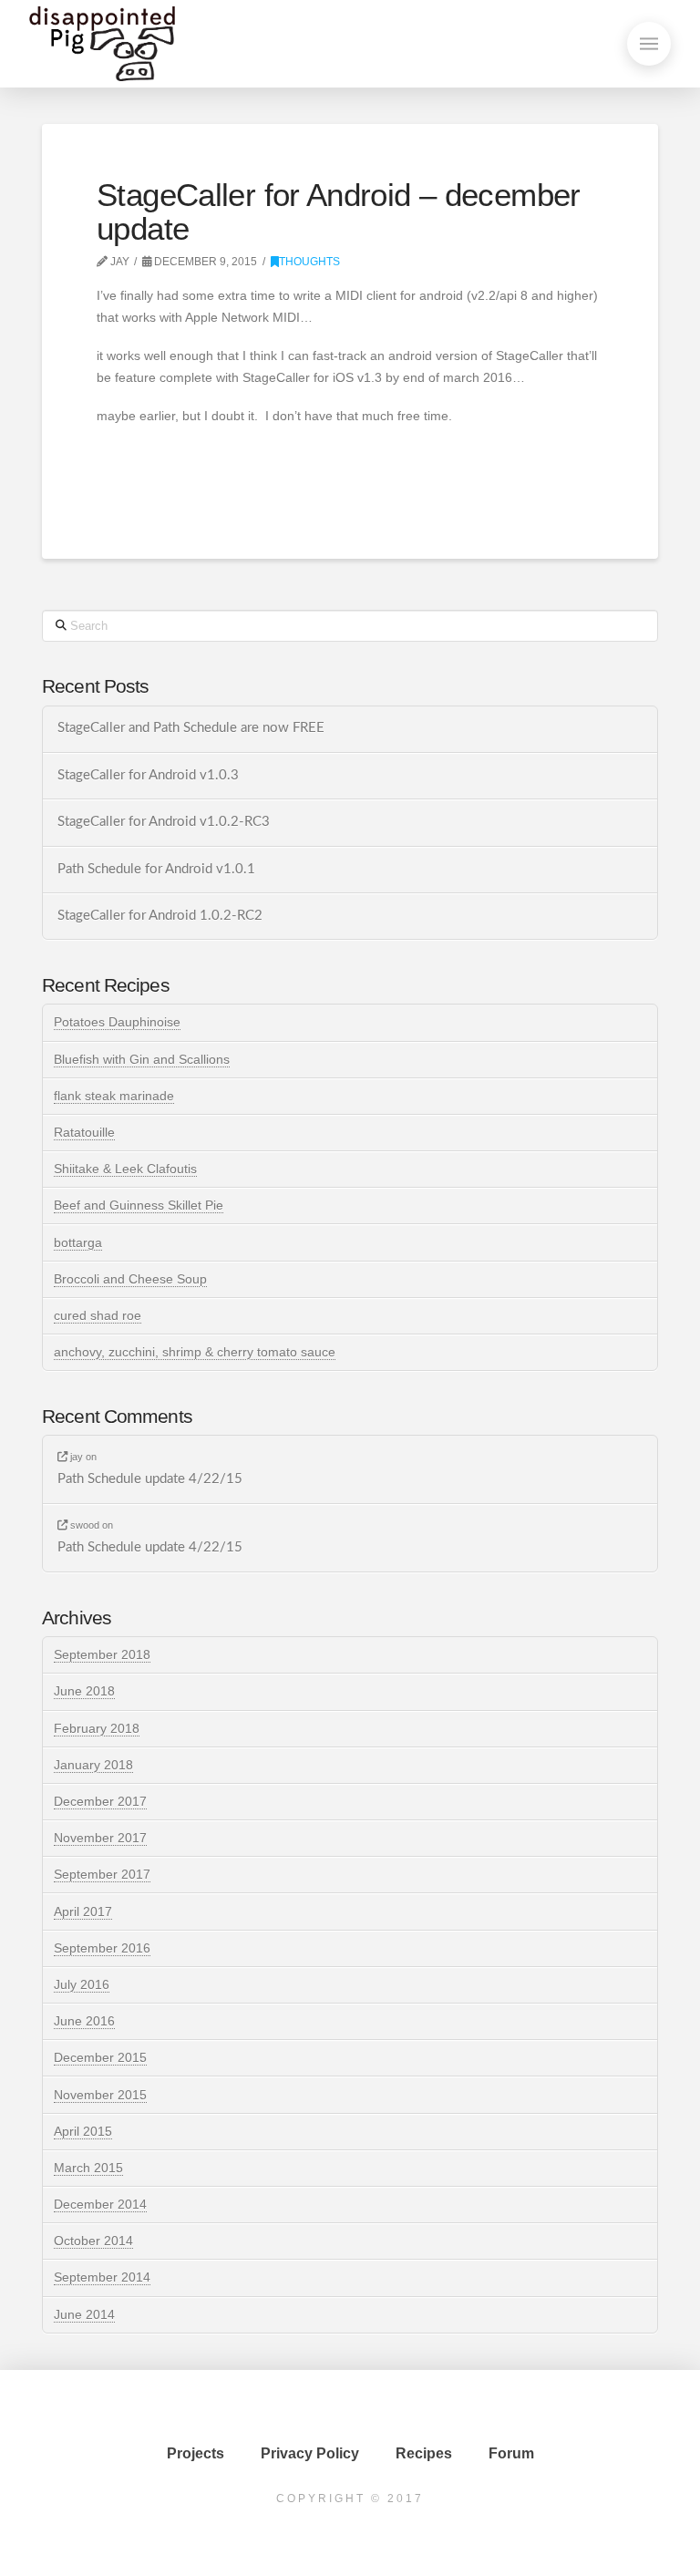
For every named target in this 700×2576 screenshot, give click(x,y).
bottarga (78, 1242)
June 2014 (84, 2314)
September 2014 (102, 2277)
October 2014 (93, 2241)
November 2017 (100, 1838)
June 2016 (84, 2021)
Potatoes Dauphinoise (117, 1022)
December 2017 (100, 1801)
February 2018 (97, 1728)
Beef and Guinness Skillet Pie (139, 1205)
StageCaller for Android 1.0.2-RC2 (160, 916)
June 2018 (84, 1691)
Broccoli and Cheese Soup (130, 1279)
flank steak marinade (114, 1096)
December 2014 (100, 2204)
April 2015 (83, 2131)
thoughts (309, 262)
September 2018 (102, 1654)
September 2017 (102, 1874)
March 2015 (88, 2168)
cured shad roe (98, 1315)
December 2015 (100, 2057)
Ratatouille (84, 1132)
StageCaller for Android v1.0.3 (148, 775)
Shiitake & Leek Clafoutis (125, 1169)
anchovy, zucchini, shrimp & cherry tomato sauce (195, 1352)
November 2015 (100, 2095)
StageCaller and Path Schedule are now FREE (191, 728)
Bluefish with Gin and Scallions (142, 1059)
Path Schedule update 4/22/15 (150, 1479)
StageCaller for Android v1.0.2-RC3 (164, 822)
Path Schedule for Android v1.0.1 (156, 869)
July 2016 (82, 1984)
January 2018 (93, 1765)
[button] (649, 44)
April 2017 (83, 1911)
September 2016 (102, 1948)
